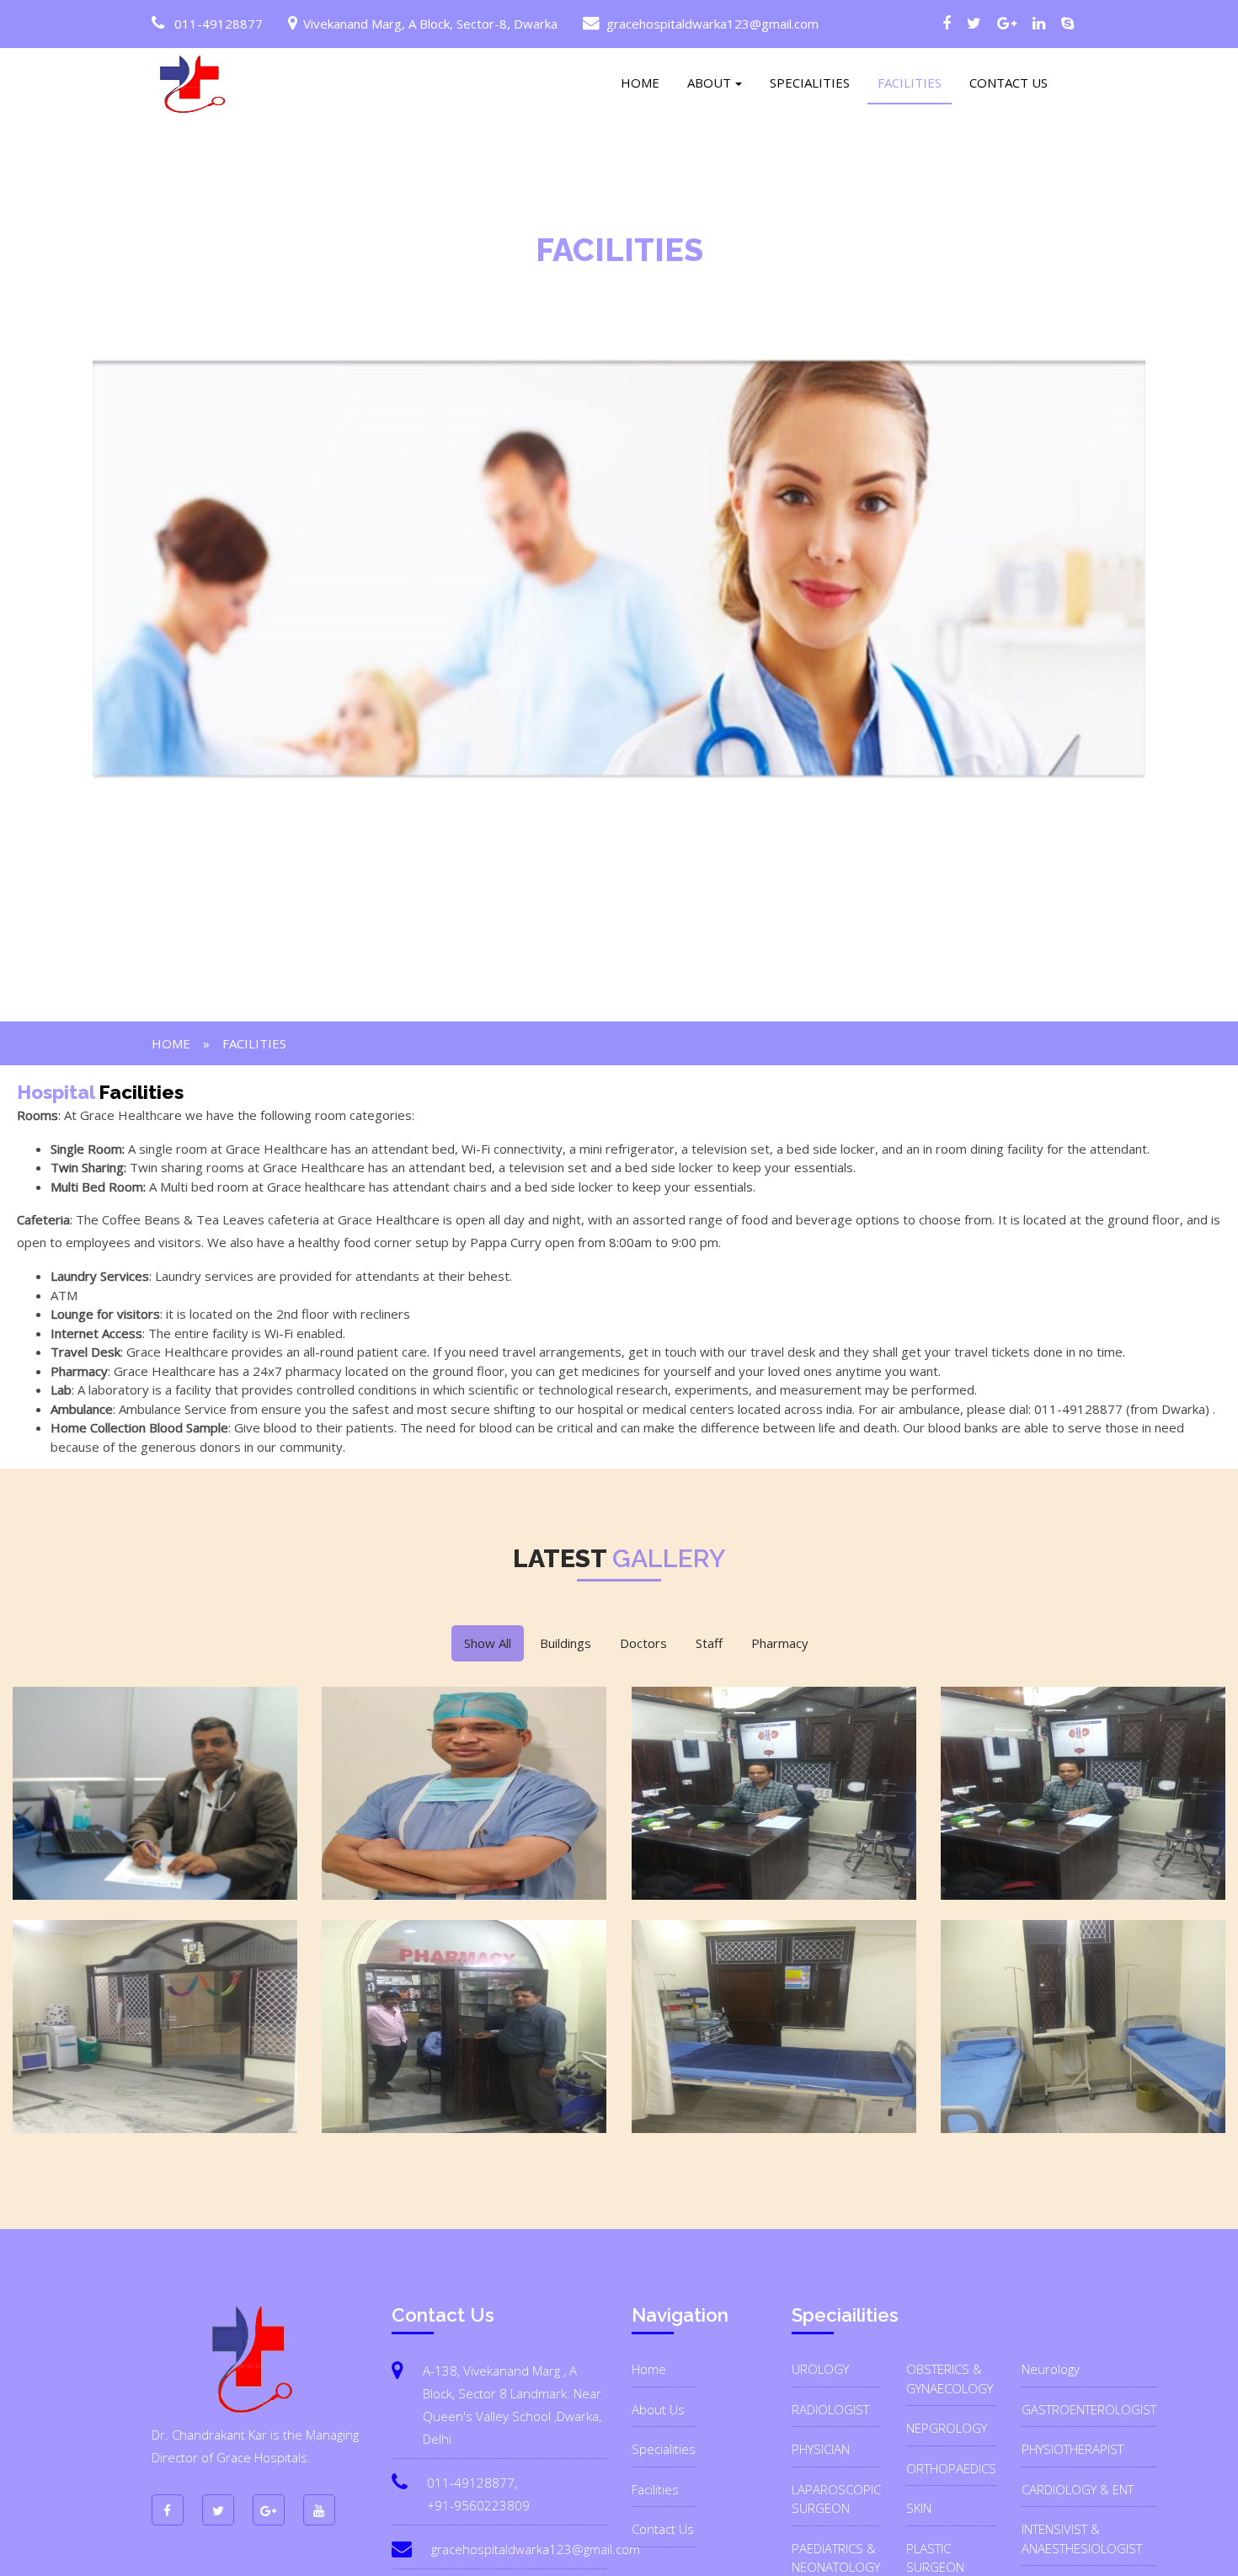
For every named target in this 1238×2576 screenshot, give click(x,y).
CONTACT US (1009, 83)
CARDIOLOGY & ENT (1078, 2489)
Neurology (1051, 2369)
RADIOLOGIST (830, 2409)
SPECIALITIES (810, 83)
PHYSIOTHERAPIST (1073, 2449)
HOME (640, 83)
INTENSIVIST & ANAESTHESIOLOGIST (1082, 2539)
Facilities (655, 2489)
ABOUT (709, 83)
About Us (658, 2409)
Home (171, 1043)
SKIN (919, 2508)
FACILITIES (910, 83)
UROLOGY (820, 2369)
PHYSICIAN (821, 2449)
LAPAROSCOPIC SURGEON (836, 2499)
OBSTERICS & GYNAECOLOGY (950, 2379)
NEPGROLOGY (947, 2428)
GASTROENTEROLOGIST (1089, 2409)
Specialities (664, 2449)
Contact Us (663, 2529)
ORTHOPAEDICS (951, 2468)
